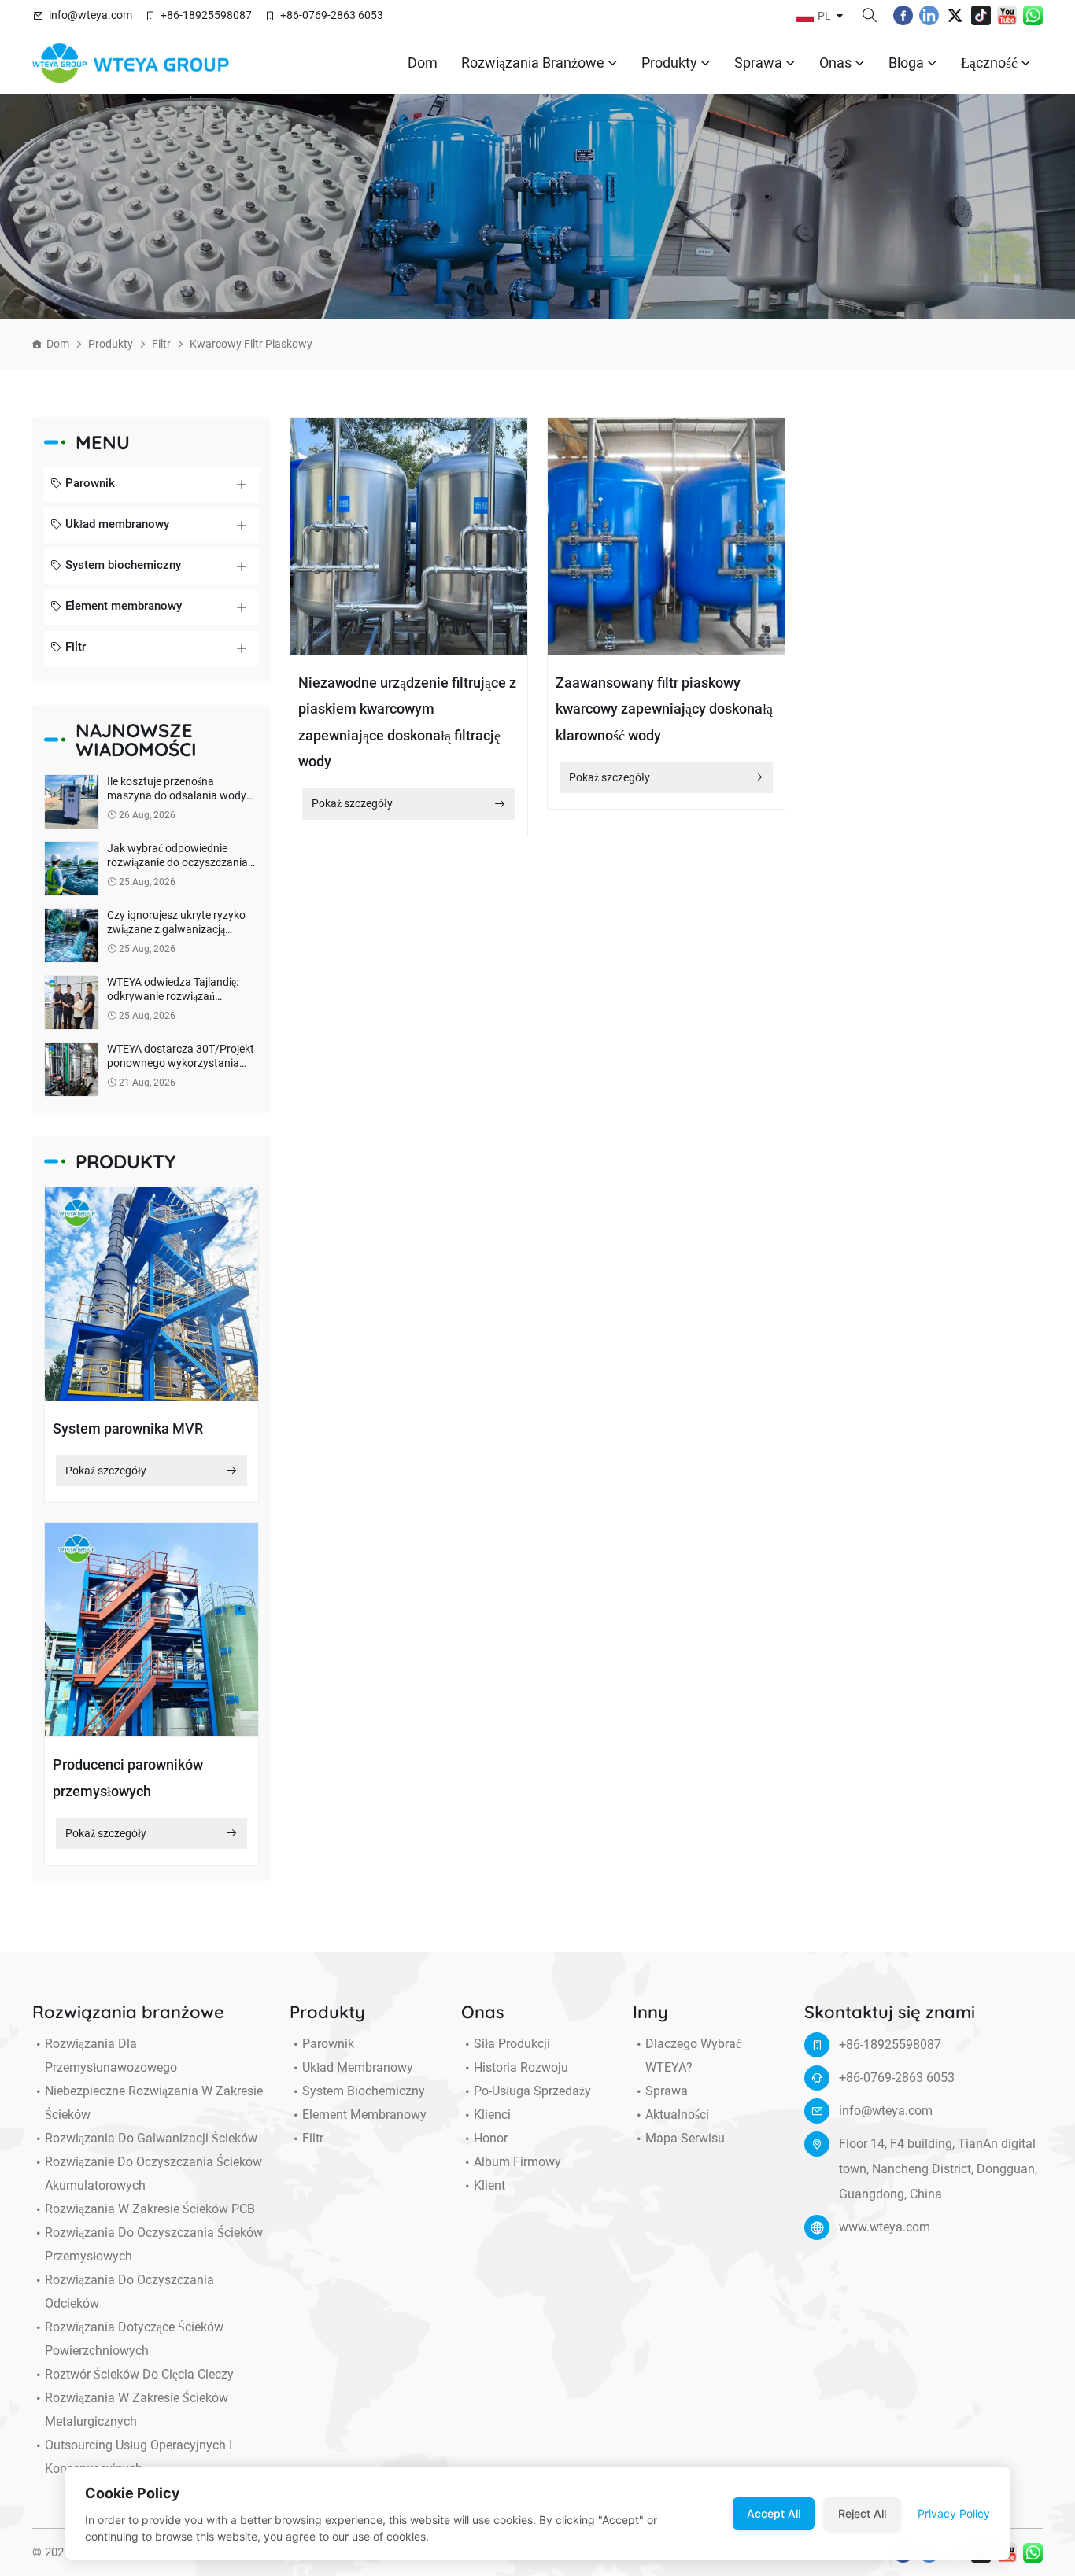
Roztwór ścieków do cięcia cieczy (139, 2374)
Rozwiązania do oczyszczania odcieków (129, 2292)
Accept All (774, 2513)
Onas (835, 63)
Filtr (161, 344)
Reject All (862, 2513)
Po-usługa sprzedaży (532, 2091)
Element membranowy (124, 606)
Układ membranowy (117, 524)
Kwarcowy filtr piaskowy (251, 344)
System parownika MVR (128, 1428)
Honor (491, 2138)
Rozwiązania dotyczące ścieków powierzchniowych (134, 2339)
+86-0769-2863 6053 (332, 15)
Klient (489, 2185)
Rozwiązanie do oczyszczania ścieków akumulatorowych (153, 2174)
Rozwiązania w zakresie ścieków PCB (150, 2209)
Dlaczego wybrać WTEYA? (693, 2056)
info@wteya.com (91, 15)
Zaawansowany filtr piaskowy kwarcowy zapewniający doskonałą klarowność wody (664, 709)
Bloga (906, 63)
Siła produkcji (512, 2044)
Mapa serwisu (685, 2138)
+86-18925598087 (206, 15)
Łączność (989, 63)
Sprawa (758, 63)
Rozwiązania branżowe (533, 63)
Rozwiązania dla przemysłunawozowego (111, 2056)
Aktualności (677, 2115)
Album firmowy (517, 2162)
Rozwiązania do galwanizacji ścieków (151, 2138)
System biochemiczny (123, 565)
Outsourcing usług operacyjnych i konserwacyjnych (139, 2457)
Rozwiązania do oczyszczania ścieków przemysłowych (154, 2244)
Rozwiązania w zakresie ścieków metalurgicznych (137, 2410)
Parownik (90, 483)
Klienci (492, 2115)
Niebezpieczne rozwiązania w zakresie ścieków (154, 2103)
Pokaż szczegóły (106, 1471)
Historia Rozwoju (521, 2067)
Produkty (669, 63)
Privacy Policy (954, 2513)
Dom (423, 63)
